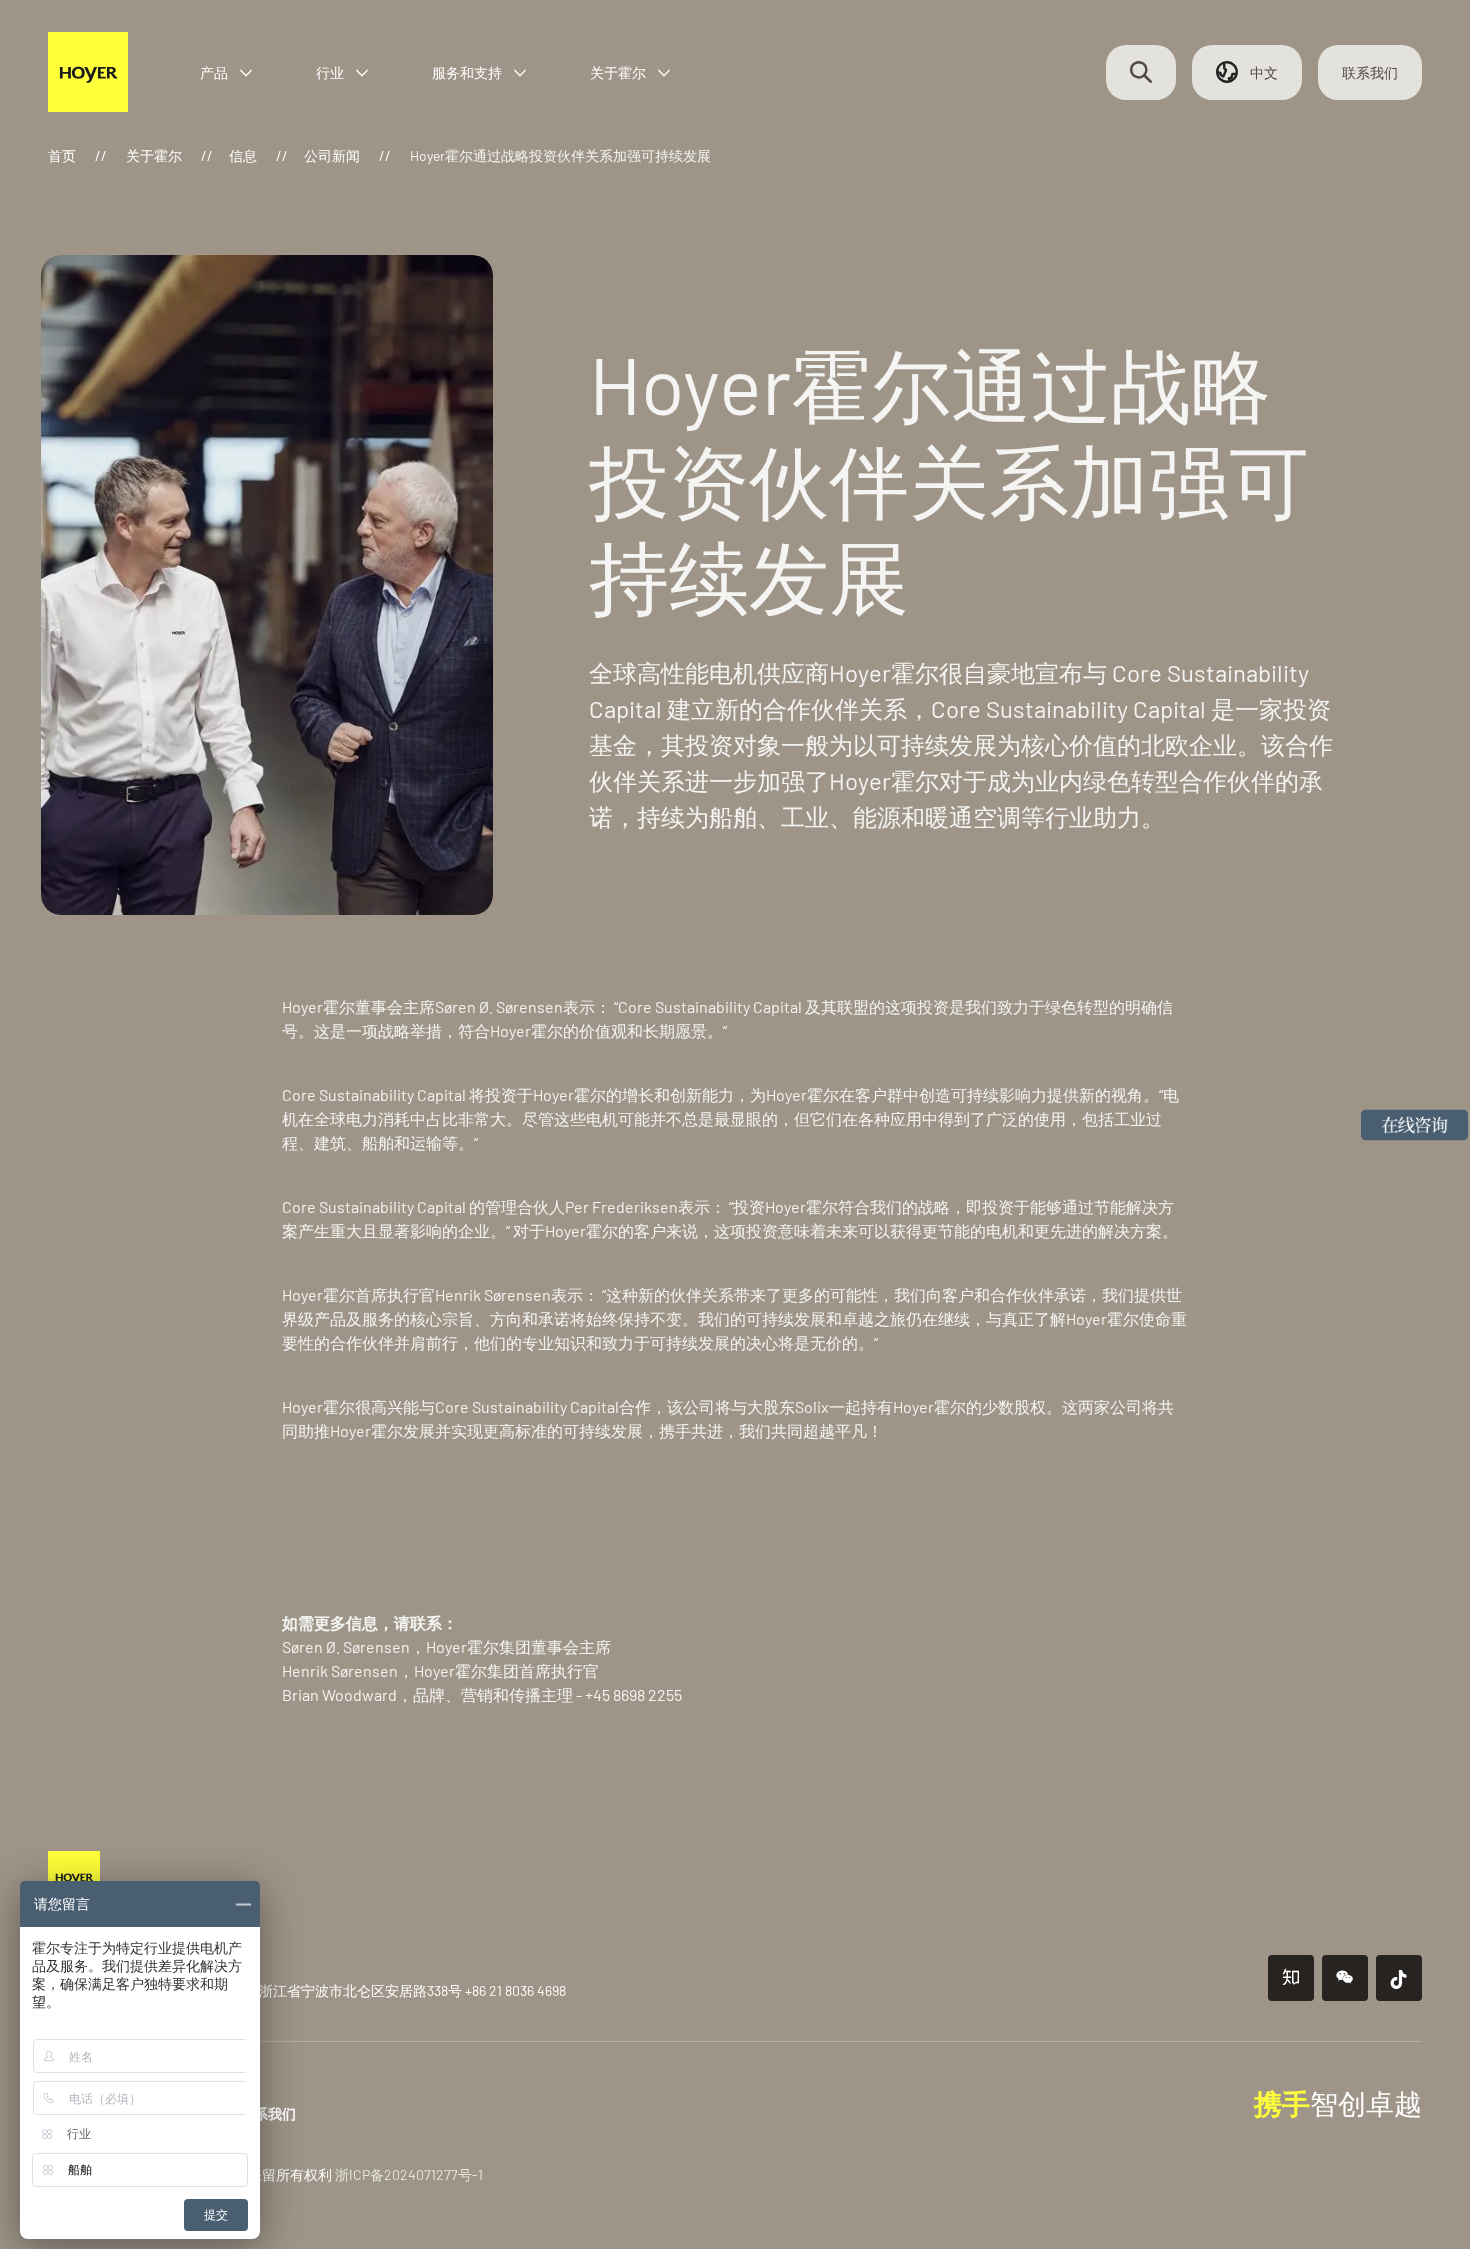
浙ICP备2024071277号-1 (409, 2174)
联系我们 (1370, 72)
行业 (330, 72)
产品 (214, 72)
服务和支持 (467, 72)
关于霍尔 (618, 72)
